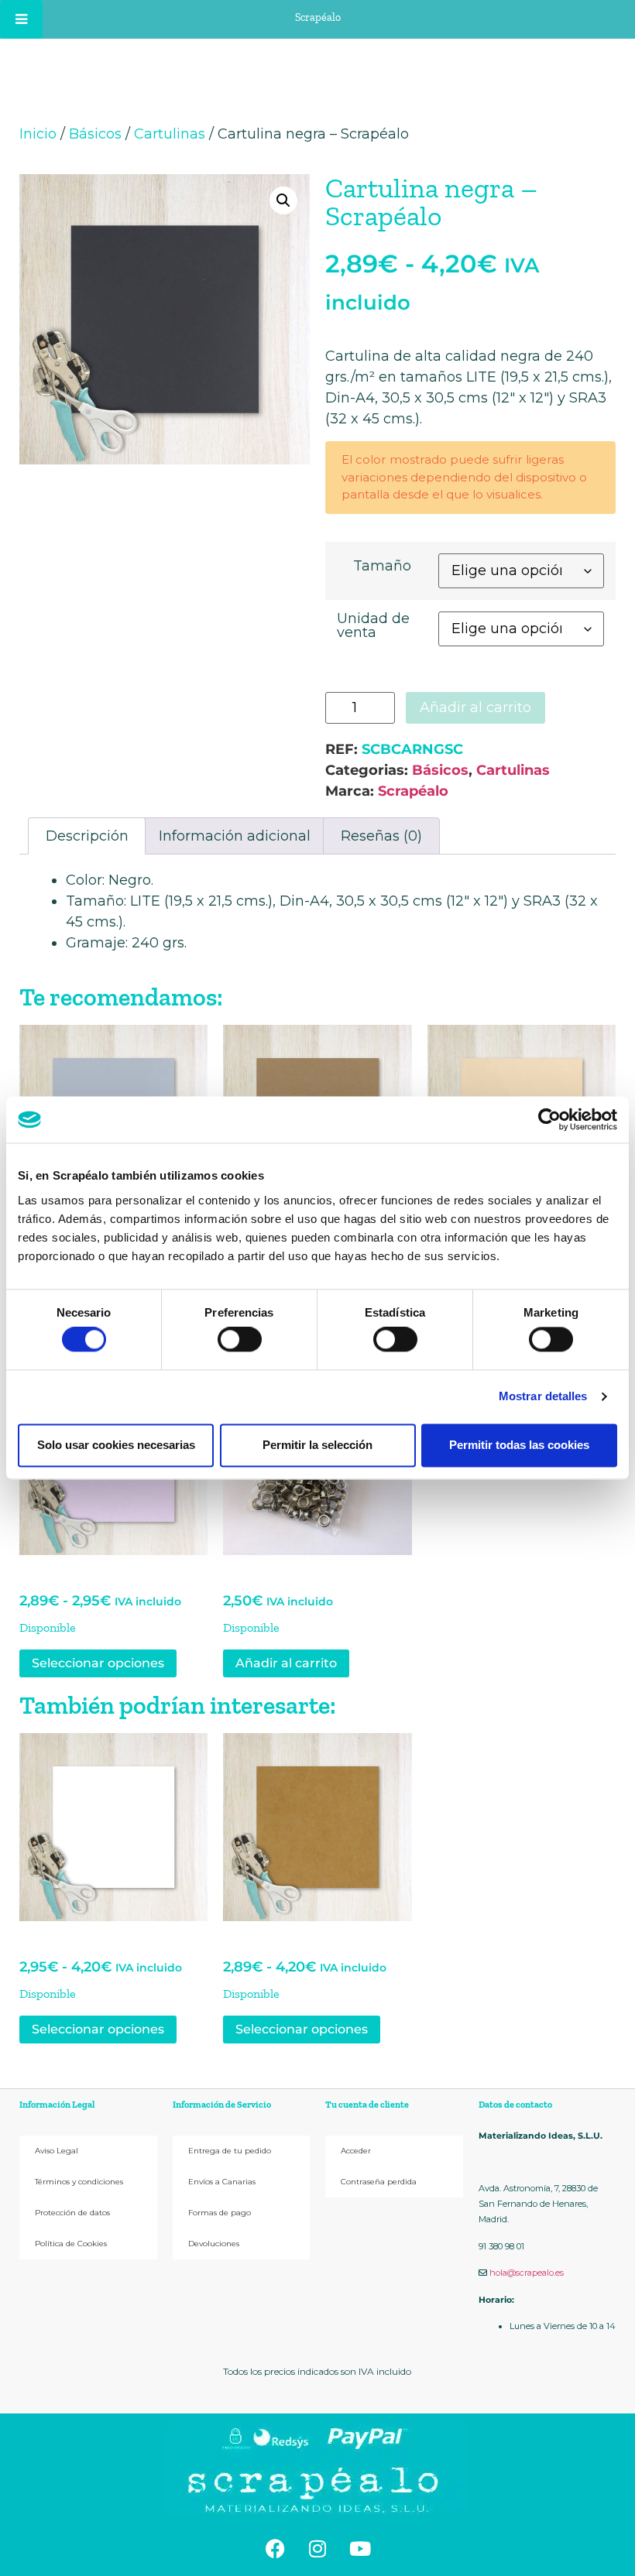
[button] (283, 200)
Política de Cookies (71, 2244)
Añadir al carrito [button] (286, 1663)
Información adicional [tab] (235, 836)
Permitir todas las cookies (519, 1445)
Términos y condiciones (79, 2182)
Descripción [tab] (87, 836)
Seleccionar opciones (98, 1663)
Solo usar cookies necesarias (116, 1445)
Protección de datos (72, 2213)
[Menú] (21, 19)
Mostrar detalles (543, 1397)
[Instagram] (317, 2549)
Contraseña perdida (379, 2182)
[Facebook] (275, 2549)
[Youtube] (360, 2549)
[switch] (240, 1340)
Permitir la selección (317, 1445)
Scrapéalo (413, 791)
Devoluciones (214, 2244)
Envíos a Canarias (222, 2182)
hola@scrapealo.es (527, 2273)
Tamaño (382, 566)
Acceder (356, 2151)
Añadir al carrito (475, 707)
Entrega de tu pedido (230, 2151)
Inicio (38, 134)
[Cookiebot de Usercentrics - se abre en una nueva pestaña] (549, 1119)
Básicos (95, 134)
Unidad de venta (373, 625)
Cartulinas (170, 134)
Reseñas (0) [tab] (381, 836)
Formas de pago (220, 2213)
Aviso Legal (57, 2151)
